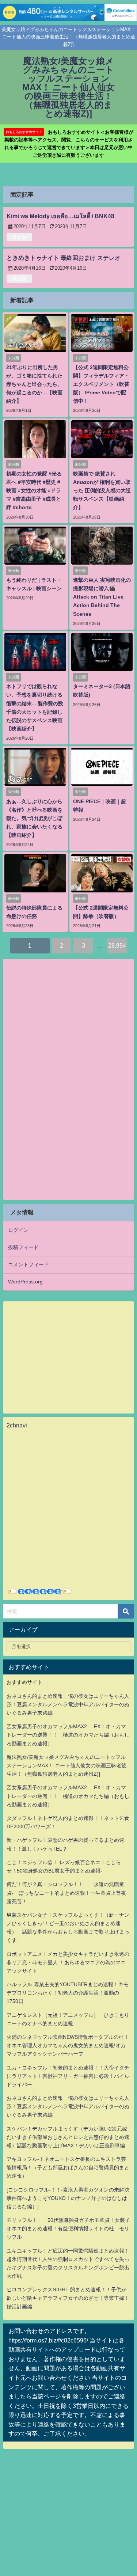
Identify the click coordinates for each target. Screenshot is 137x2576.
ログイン (18, 1230)
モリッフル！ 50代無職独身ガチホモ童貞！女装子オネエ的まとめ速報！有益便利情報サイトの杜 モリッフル (68, 2228)
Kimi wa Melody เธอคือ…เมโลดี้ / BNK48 (60, 216)
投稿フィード (23, 1247)
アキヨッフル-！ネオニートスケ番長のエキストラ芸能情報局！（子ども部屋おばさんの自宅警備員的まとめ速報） (68, 2167)
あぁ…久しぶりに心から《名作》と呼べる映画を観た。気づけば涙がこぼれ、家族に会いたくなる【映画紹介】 (34, 818)
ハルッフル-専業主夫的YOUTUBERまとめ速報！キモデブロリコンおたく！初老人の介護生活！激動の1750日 (68, 1993)
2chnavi (17, 1425)
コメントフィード (28, 1264)
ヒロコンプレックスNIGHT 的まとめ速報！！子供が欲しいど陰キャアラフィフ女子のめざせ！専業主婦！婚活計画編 (68, 2298)
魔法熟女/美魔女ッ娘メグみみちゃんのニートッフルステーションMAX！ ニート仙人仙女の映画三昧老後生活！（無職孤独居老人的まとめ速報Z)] (66, 1765)
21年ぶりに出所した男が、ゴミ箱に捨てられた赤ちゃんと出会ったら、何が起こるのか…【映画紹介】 (34, 384)
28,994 (117, 945)
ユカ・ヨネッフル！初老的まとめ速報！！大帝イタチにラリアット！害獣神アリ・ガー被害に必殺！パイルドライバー (68, 2076)
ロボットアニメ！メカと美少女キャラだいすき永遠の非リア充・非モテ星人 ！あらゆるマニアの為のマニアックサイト (68, 1962)
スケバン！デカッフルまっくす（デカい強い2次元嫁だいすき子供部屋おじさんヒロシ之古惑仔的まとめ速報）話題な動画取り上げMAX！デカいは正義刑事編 (68, 2137)
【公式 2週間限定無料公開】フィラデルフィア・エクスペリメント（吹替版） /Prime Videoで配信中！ (101, 384)
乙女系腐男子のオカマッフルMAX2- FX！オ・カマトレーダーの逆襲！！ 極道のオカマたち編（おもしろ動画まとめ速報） (68, 1735)
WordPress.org (25, 1282)
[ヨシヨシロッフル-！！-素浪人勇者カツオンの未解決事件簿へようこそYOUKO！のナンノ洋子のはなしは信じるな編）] (68, 2198)
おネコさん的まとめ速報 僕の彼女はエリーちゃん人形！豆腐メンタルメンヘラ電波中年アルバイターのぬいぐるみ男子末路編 (68, 1704)
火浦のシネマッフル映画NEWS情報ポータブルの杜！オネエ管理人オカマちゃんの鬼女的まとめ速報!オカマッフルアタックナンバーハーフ (68, 2045)
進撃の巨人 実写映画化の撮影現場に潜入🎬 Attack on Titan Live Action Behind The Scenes (102, 597)
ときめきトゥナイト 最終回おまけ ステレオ (64, 258)
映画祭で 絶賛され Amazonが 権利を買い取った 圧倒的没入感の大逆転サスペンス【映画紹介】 (102, 490)
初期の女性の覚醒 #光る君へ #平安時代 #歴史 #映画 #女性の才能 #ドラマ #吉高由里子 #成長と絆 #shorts (34, 490)
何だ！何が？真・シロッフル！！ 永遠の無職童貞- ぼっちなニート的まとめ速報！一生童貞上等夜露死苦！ (66, 1893)
